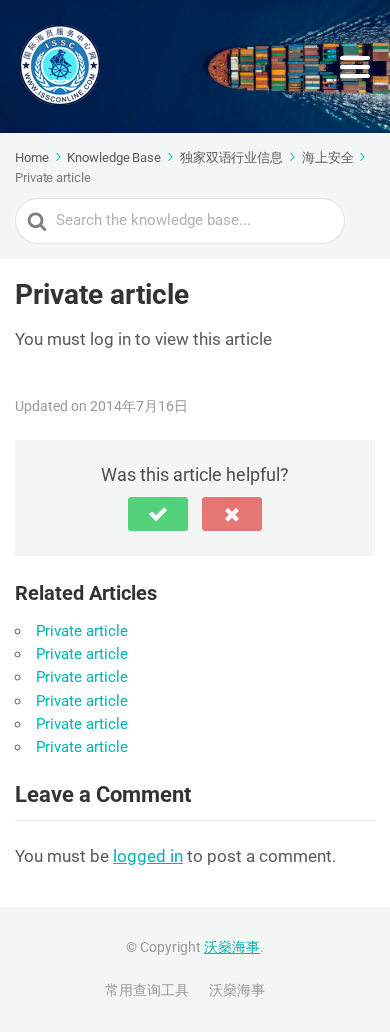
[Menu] (355, 67)
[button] (158, 514)
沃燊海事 (232, 947)
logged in (148, 856)
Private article (82, 631)
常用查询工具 (147, 990)
